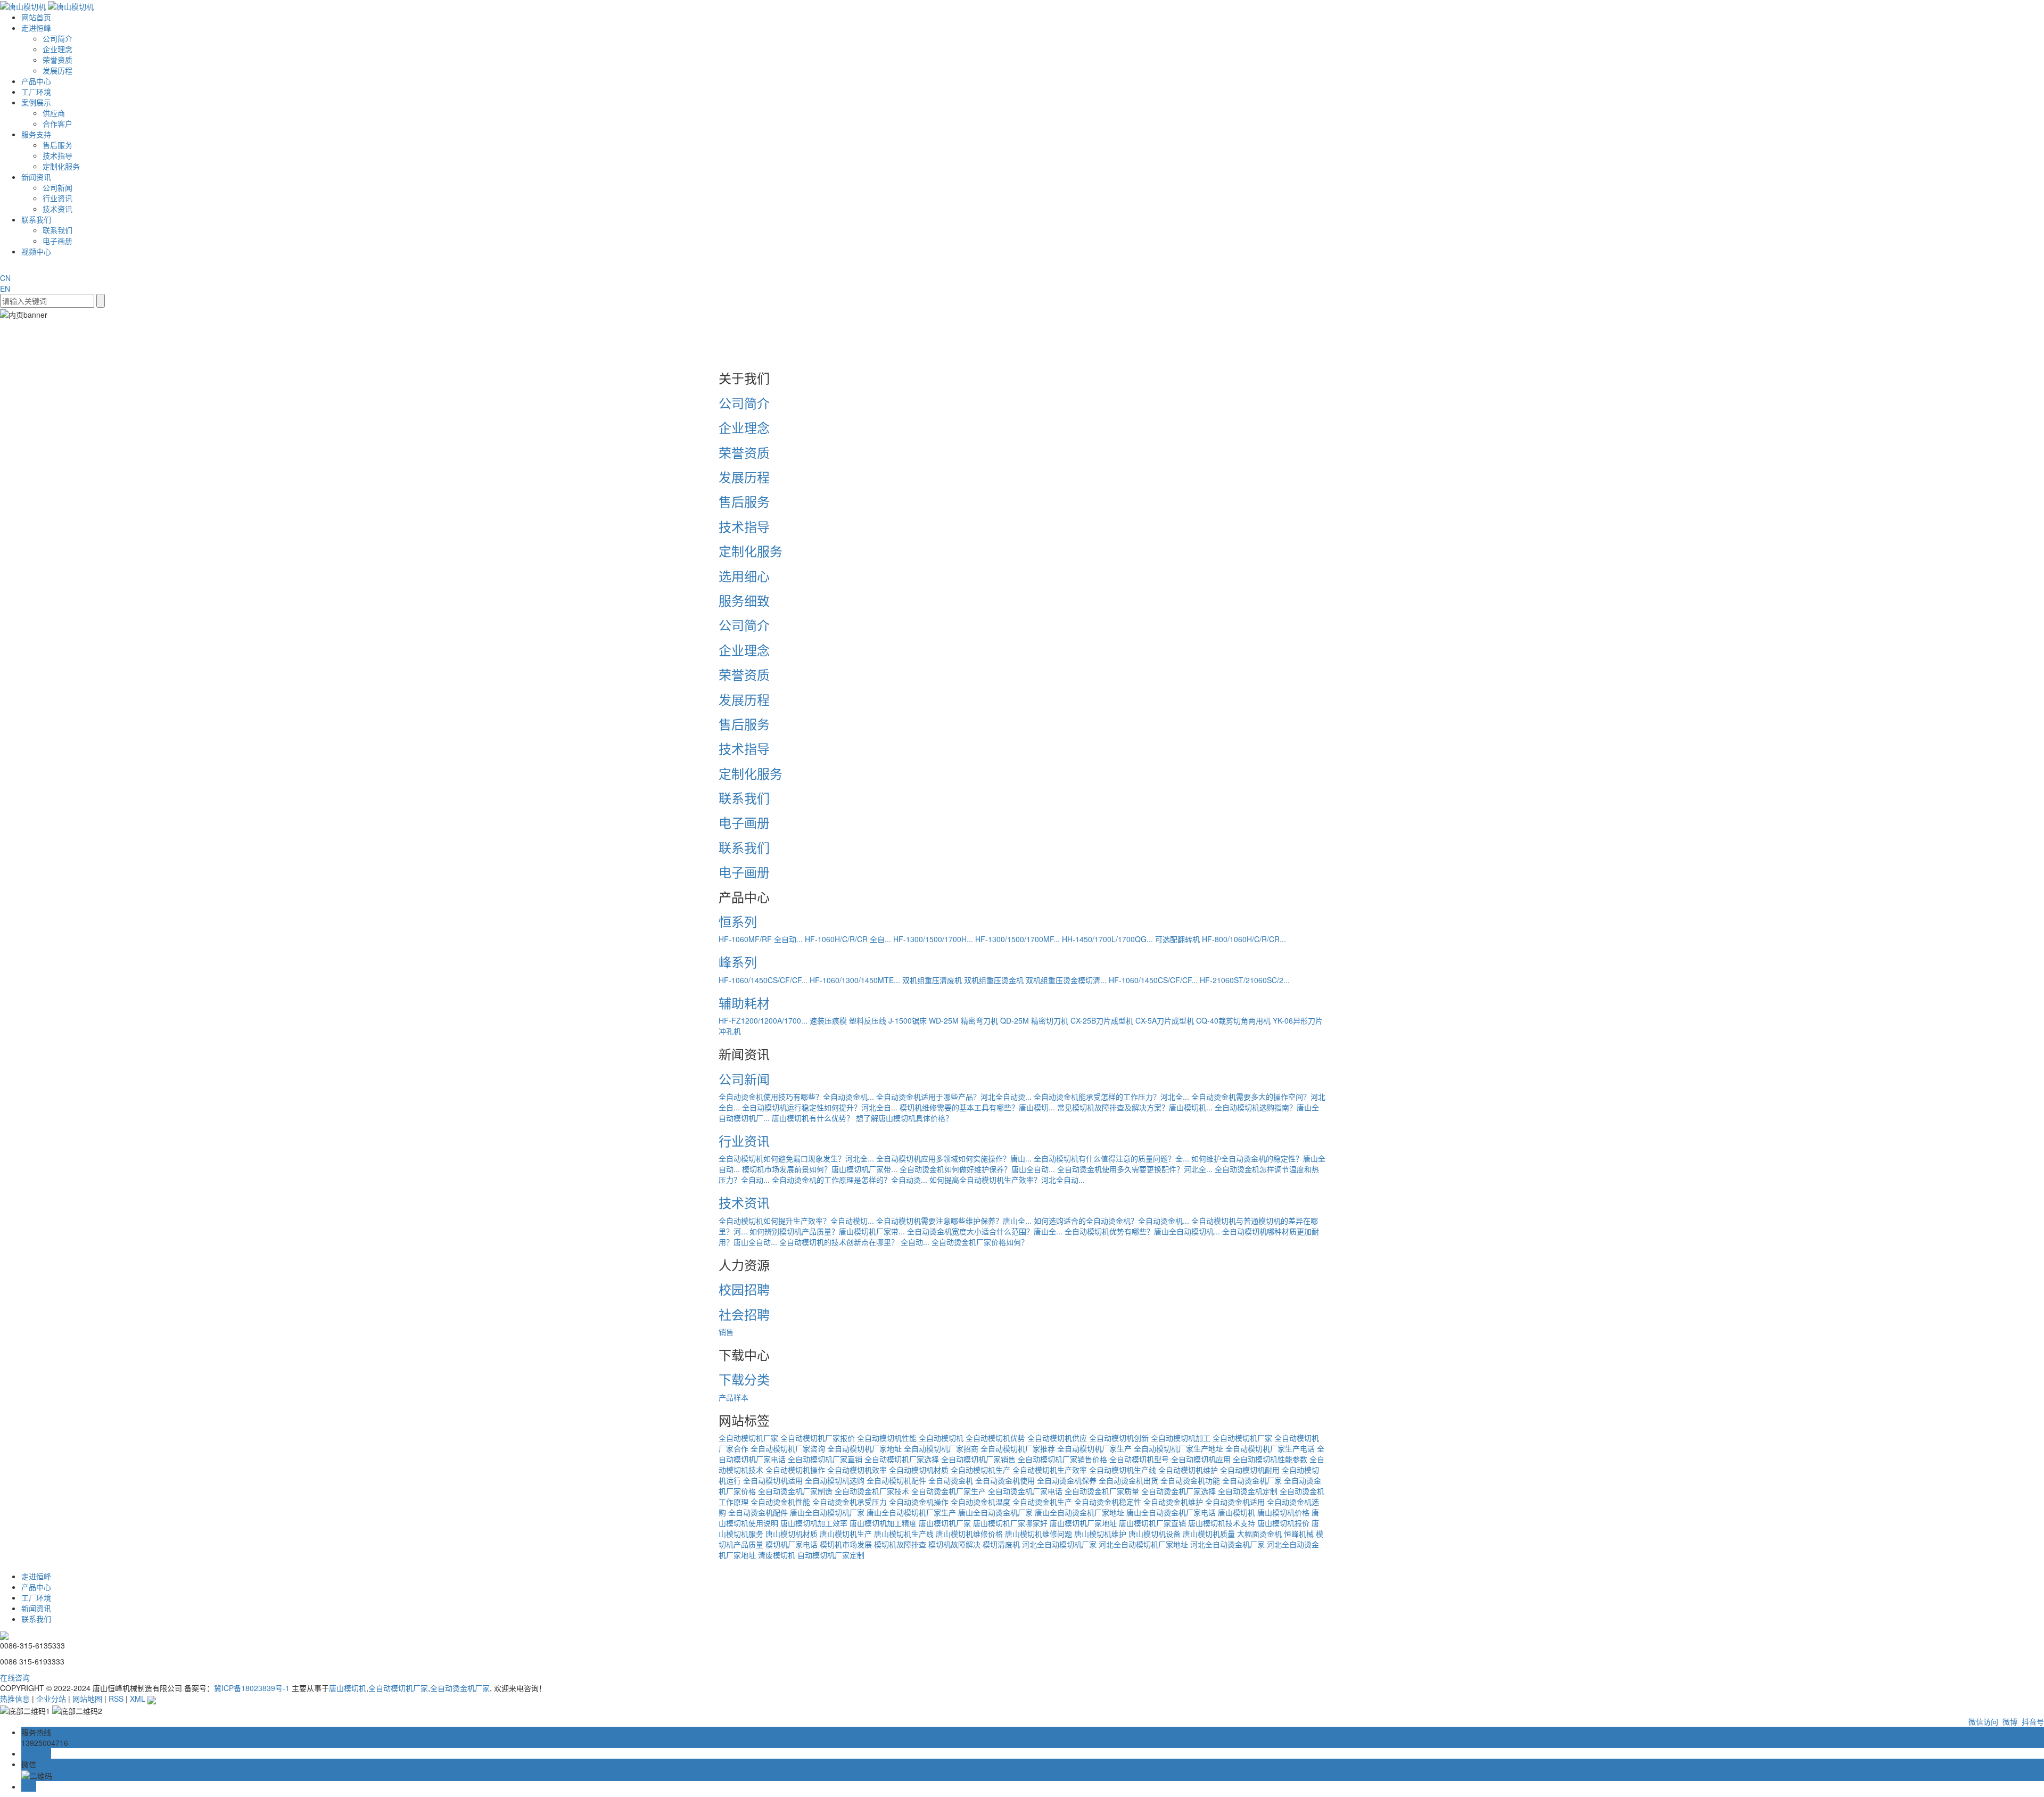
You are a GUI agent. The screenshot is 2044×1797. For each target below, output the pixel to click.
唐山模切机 (1237, 1512)
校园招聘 (744, 1289)
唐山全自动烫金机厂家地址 (1079, 1512)
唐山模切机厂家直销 (1152, 1523)
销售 (726, 1332)
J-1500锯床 (908, 1020)
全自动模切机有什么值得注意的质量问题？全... (1111, 1158)
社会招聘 (744, 1314)
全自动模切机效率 (857, 1470)
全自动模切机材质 (919, 1470)
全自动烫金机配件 (758, 1512)
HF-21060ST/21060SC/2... (1245, 980)
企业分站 (51, 1699)
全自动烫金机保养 (1067, 1480)
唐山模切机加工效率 (814, 1523)
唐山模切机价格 (1283, 1512)
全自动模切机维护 (1188, 1470)
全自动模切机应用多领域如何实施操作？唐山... (954, 1158)
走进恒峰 (36, 28)
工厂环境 (36, 92)
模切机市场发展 (846, 1544)
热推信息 (15, 1699)
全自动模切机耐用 (1250, 1470)
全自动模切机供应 (1057, 1438)
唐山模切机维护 (1100, 1534)
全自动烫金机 (951, 1480)
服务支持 (36, 134)
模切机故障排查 (900, 1544)
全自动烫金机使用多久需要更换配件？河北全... (1135, 1169)
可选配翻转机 (1177, 939)
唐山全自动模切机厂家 (827, 1512)
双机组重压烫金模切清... (1066, 980)
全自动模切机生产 (980, 1470)
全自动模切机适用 (773, 1480)
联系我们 (36, 219)
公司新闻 (57, 187)
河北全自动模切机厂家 (1059, 1544)
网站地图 (87, 1699)
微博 (2009, 1721)
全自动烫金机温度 (980, 1502)
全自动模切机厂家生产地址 (1178, 1448)
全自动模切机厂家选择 (902, 1459)
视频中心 (36, 251)
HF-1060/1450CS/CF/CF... (763, 980)
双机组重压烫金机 (994, 980)
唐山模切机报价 (1283, 1523)
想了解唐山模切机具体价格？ (904, 1118)
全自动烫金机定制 (1248, 1491)
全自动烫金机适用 (1235, 1502)
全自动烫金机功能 (1190, 1480)
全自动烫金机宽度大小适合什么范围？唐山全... (985, 1231)
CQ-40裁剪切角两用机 (1233, 1020)
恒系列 (738, 921)
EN (5, 288)
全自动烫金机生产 (1042, 1502)
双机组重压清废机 (932, 980)
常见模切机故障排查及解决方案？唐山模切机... (1135, 1107)
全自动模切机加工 (1181, 1438)
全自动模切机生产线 (1123, 1470)
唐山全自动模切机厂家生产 (911, 1512)
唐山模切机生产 (846, 1534)
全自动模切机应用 (1201, 1459)
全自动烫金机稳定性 (1108, 1502)
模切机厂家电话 (792, 1544)
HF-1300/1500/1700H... (933, 939)
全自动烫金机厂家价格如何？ (980, 1242)
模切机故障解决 (954, 1544)
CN (5, 278)
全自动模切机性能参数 (1270, 1459)
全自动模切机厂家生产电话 (1270, 1448)
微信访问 (1982, 1721)
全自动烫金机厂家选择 (1178, 1491)
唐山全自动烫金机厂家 (995, 1512)
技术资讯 (57, 209)
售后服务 (57, 145)
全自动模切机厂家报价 (818, 1438)
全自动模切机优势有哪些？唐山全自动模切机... (1142, 1231)
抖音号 (2032, 1721)
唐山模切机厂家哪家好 (1010, 1523)
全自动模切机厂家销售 (978, 1459)
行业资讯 (57, 198)
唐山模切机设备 (1155, 1534)
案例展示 (36, 102)
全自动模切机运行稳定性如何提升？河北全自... (820, 1107)
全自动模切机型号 (1139, 1459)
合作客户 (57, 123)
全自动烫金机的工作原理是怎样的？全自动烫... (850, 1180)
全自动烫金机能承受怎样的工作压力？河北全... (1111, 1097)
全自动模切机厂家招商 (941, 1448)
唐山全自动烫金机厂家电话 (1171, 1512)
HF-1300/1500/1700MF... (1017, 939)
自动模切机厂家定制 (831, 1555)
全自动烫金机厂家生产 (949, 1491)
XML (138, 1699)
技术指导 (57, 155)
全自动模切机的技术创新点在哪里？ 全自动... (854, 1242)
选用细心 (744, 576)
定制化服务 (61, 166)
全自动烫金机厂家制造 (795, 1491)
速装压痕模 (828, 1020)
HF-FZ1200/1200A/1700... (763, 1020)
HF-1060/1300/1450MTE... (855, 980)
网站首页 (36, 17)
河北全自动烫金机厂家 (1227, 1544)
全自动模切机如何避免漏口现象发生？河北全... (796, 1158)
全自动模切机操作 (795, 1470)
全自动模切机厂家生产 (1094, 1448)
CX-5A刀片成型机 (1165, 1020)
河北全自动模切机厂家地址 (1143, 1544)
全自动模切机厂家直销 (825, 1459)
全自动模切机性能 (887, 1438)
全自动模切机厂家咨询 (788, 1448)
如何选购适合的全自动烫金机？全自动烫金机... (1111, 1221)
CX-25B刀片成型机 (1102, 1020)
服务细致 (744, 600)
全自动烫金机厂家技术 (872, 1491)
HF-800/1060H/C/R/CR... (1244, 939)
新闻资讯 (36, 177)
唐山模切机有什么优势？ (813, 1118)
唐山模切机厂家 (945, 1523)
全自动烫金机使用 (1005, 1480)
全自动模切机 (941, 1438)
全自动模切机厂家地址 (864, 1448)
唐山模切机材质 (792, 1534)
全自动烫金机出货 (1128, 1480)
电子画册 (57, 241)
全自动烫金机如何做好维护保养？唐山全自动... (977, 1169)
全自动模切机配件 (896, 1480)
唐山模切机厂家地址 (1083, 1523)
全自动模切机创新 (1119, 1438)
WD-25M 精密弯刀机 (963, 1020)
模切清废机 (1001, 1544)
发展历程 (57, 70)
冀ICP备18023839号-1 (252, 1688)
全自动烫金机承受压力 (850, 1502)
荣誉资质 (57, 60)
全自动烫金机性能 (780, 1502)
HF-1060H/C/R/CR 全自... (848, 939)
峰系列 (738, 962)
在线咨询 (15, 1677)
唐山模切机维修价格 (969, 1534)
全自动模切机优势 (995, 1438)
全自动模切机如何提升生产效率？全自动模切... (796, 1221)
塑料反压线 (868, 1020)
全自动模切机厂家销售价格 (1062, 1459)
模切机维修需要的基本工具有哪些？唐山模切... (977, 1107)
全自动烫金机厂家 (1252, 1480)
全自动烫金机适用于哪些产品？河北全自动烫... (954, 1097)
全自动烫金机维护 (1173, 1502)
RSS (116, 1699)
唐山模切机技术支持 (1222, 1523)
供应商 (54, 113)
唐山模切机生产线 (904, 1534)
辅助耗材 (744, 1003)
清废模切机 (777, 1555)
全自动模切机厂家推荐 (1018, 1448)
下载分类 (744, 1379)
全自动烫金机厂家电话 (1025, 1491)
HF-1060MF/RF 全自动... (761, 939)
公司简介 (57, 38)
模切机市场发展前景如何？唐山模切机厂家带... (820, 1169)
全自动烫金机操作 (919, 1502)
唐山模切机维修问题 (1039, 1534)
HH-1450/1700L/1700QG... (1107, 939)
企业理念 (57, 49)
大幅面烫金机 (1259, 1534)
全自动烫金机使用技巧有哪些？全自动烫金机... (796, 1097)
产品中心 (36, 81)
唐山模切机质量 (1209, 1534)
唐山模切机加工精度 (883, 1523)
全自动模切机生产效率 (1050, 1470)
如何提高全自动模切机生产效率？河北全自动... (1007, 1180)
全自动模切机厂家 (748, 1438)
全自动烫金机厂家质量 (1102, 1491)
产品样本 (733, 1397)
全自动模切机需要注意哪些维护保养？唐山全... (954, 1221)
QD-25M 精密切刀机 (1034, 1020)
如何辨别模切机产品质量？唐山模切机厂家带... (827, 1231)
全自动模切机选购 (835, 1480)
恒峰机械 (1299, 1534)
